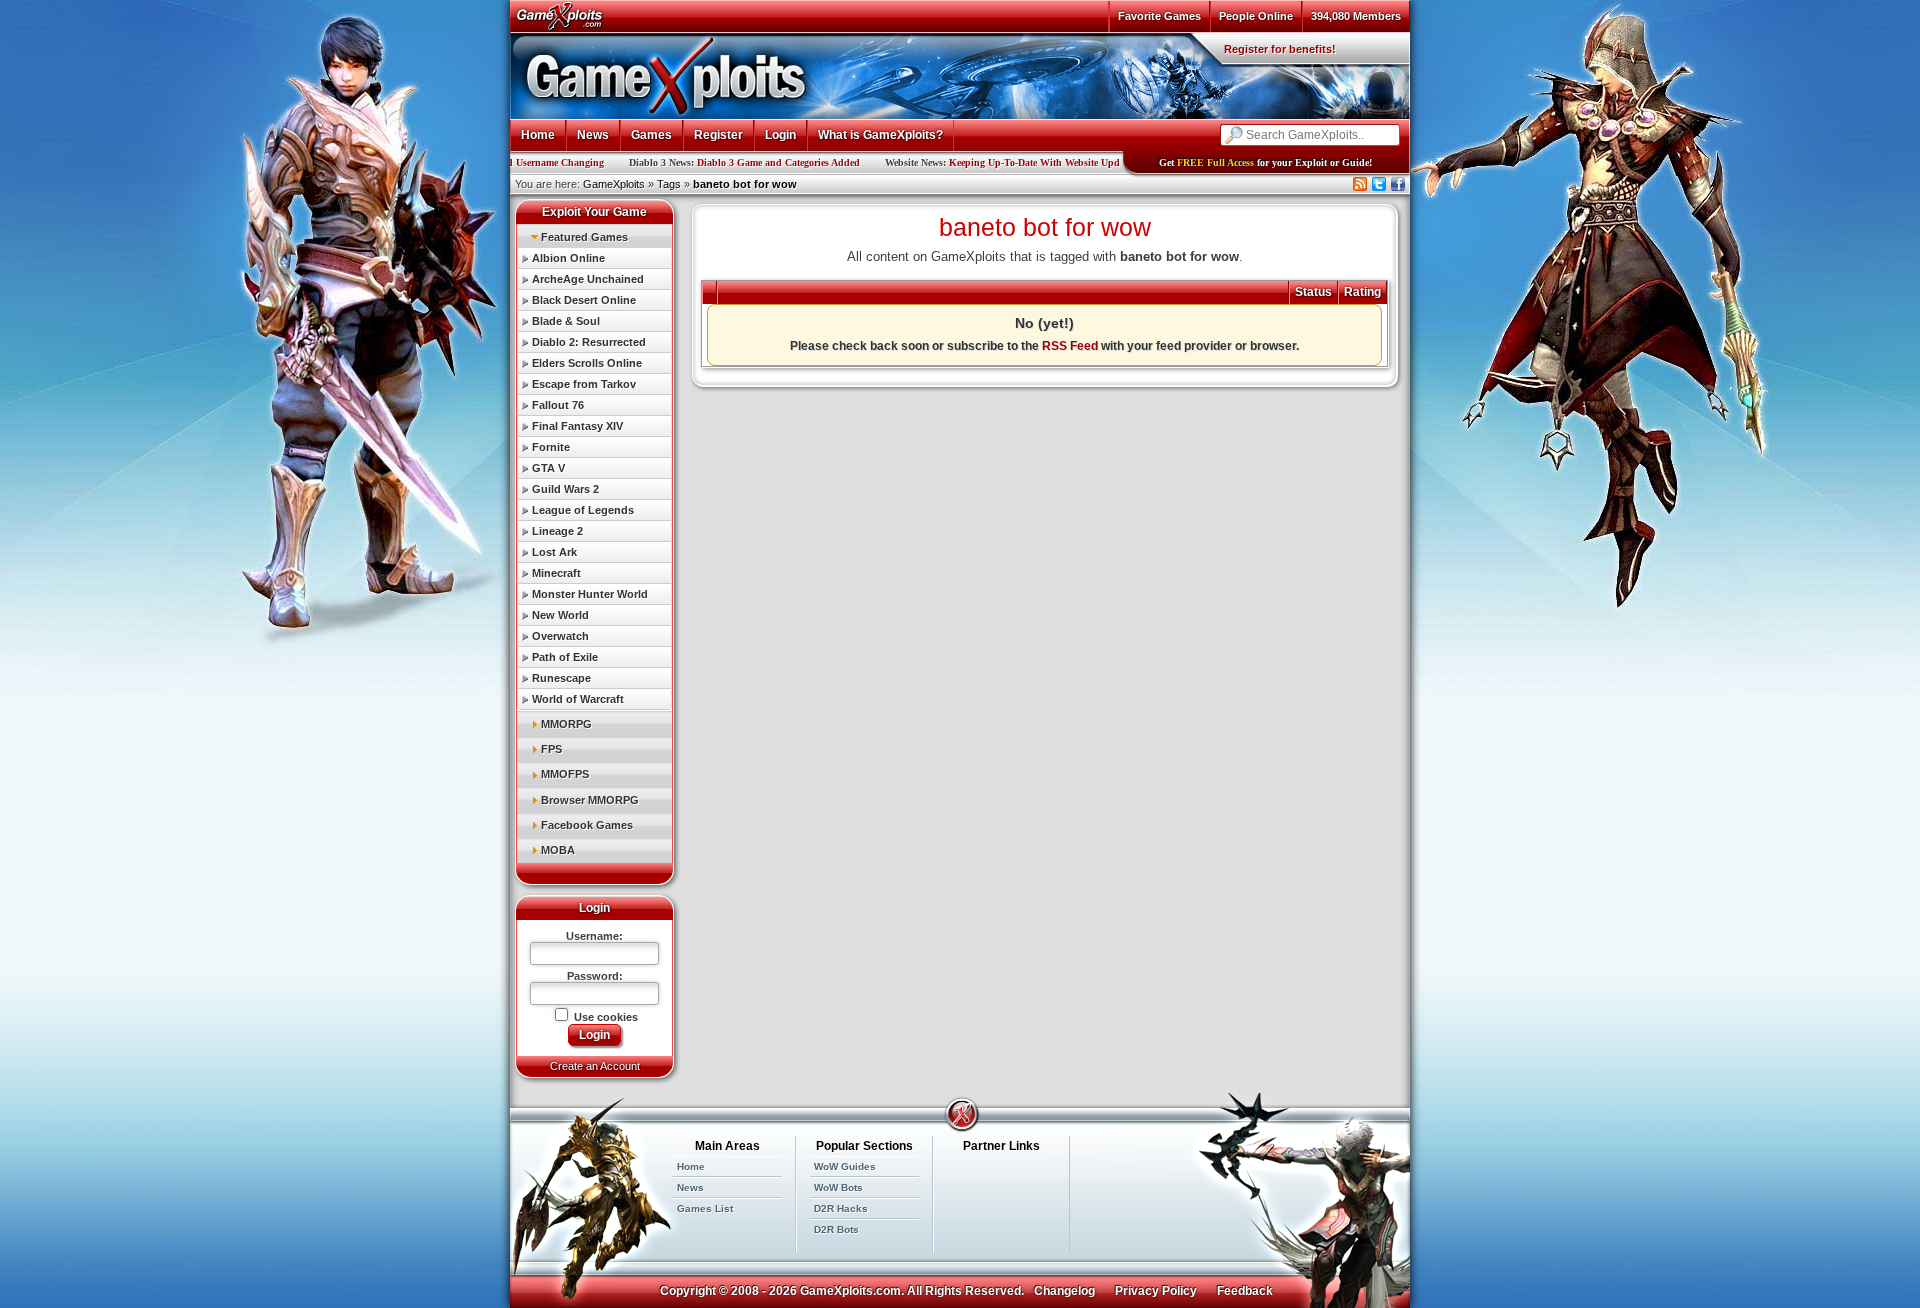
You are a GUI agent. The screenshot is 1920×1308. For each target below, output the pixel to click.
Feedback (1245, 1291)
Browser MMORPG (590, 800)
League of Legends (583, 510)
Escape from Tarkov (584, 384)
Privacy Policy (1156, 1291)
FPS (551, 749)
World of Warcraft (578, 699)
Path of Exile (565, 657)
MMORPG (566, 724)
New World (560, 615)
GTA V (548, 468)
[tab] (594, 236)
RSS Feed (1070, 346)
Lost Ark (554, 552)
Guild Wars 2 (565, 489)
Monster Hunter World (590, 594)
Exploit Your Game (594, 212)
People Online (1256, 16)
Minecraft (556, 573)
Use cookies (604, 1017)
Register (718, 135)
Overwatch (560, 636)
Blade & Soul (566, 321)
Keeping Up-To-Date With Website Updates (967, 162)
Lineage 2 (557, 531)
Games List (705, 1208)
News (593, 135)
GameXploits (614, 184)
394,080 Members (1356, 16)
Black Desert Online (584, 300)
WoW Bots (838, 1187)
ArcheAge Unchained (588, 279)
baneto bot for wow (745, 184)
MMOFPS (565, 774)
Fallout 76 (558, 405)
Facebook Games (587, 825)
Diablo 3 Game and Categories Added (703, 162)
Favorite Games (1159, 16)
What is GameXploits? (880, 135)
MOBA (558, 850)
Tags (669, 184)
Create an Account (595, 1066)
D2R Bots (836, 1229)
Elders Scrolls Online (587, 363)
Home (538, 135)
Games (651, 135)
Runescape (561, 678)
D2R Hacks (841, 1208)
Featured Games (584, 237)
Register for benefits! (1280, 49)
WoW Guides (845, 1166)
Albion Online (568, 258)
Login (780, 135)
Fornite (551, 447)
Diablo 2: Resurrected (589, 342)
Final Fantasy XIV (577, 426)
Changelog (1064, 1291)
